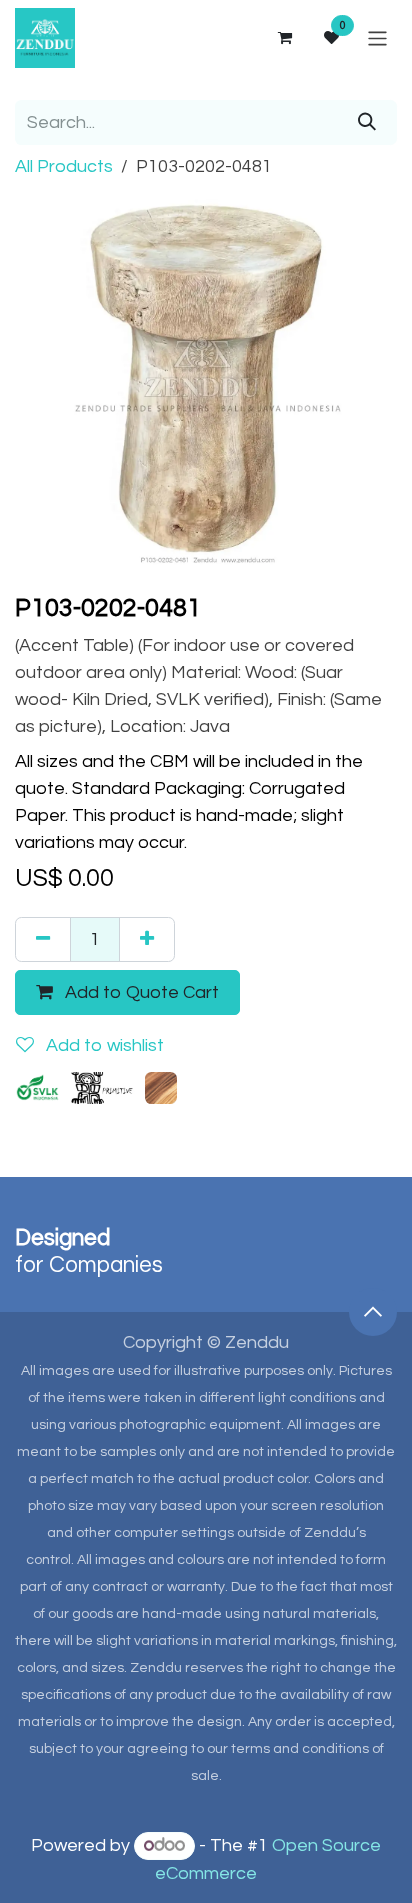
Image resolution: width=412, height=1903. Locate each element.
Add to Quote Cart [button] (140, 992)
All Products (64, 166)
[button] (373, 1312)
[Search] (367, 122)
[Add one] (147, 939)
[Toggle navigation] (377, 37)
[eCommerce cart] (284, 38)
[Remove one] (43, 939)
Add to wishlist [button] (103, 1045)
